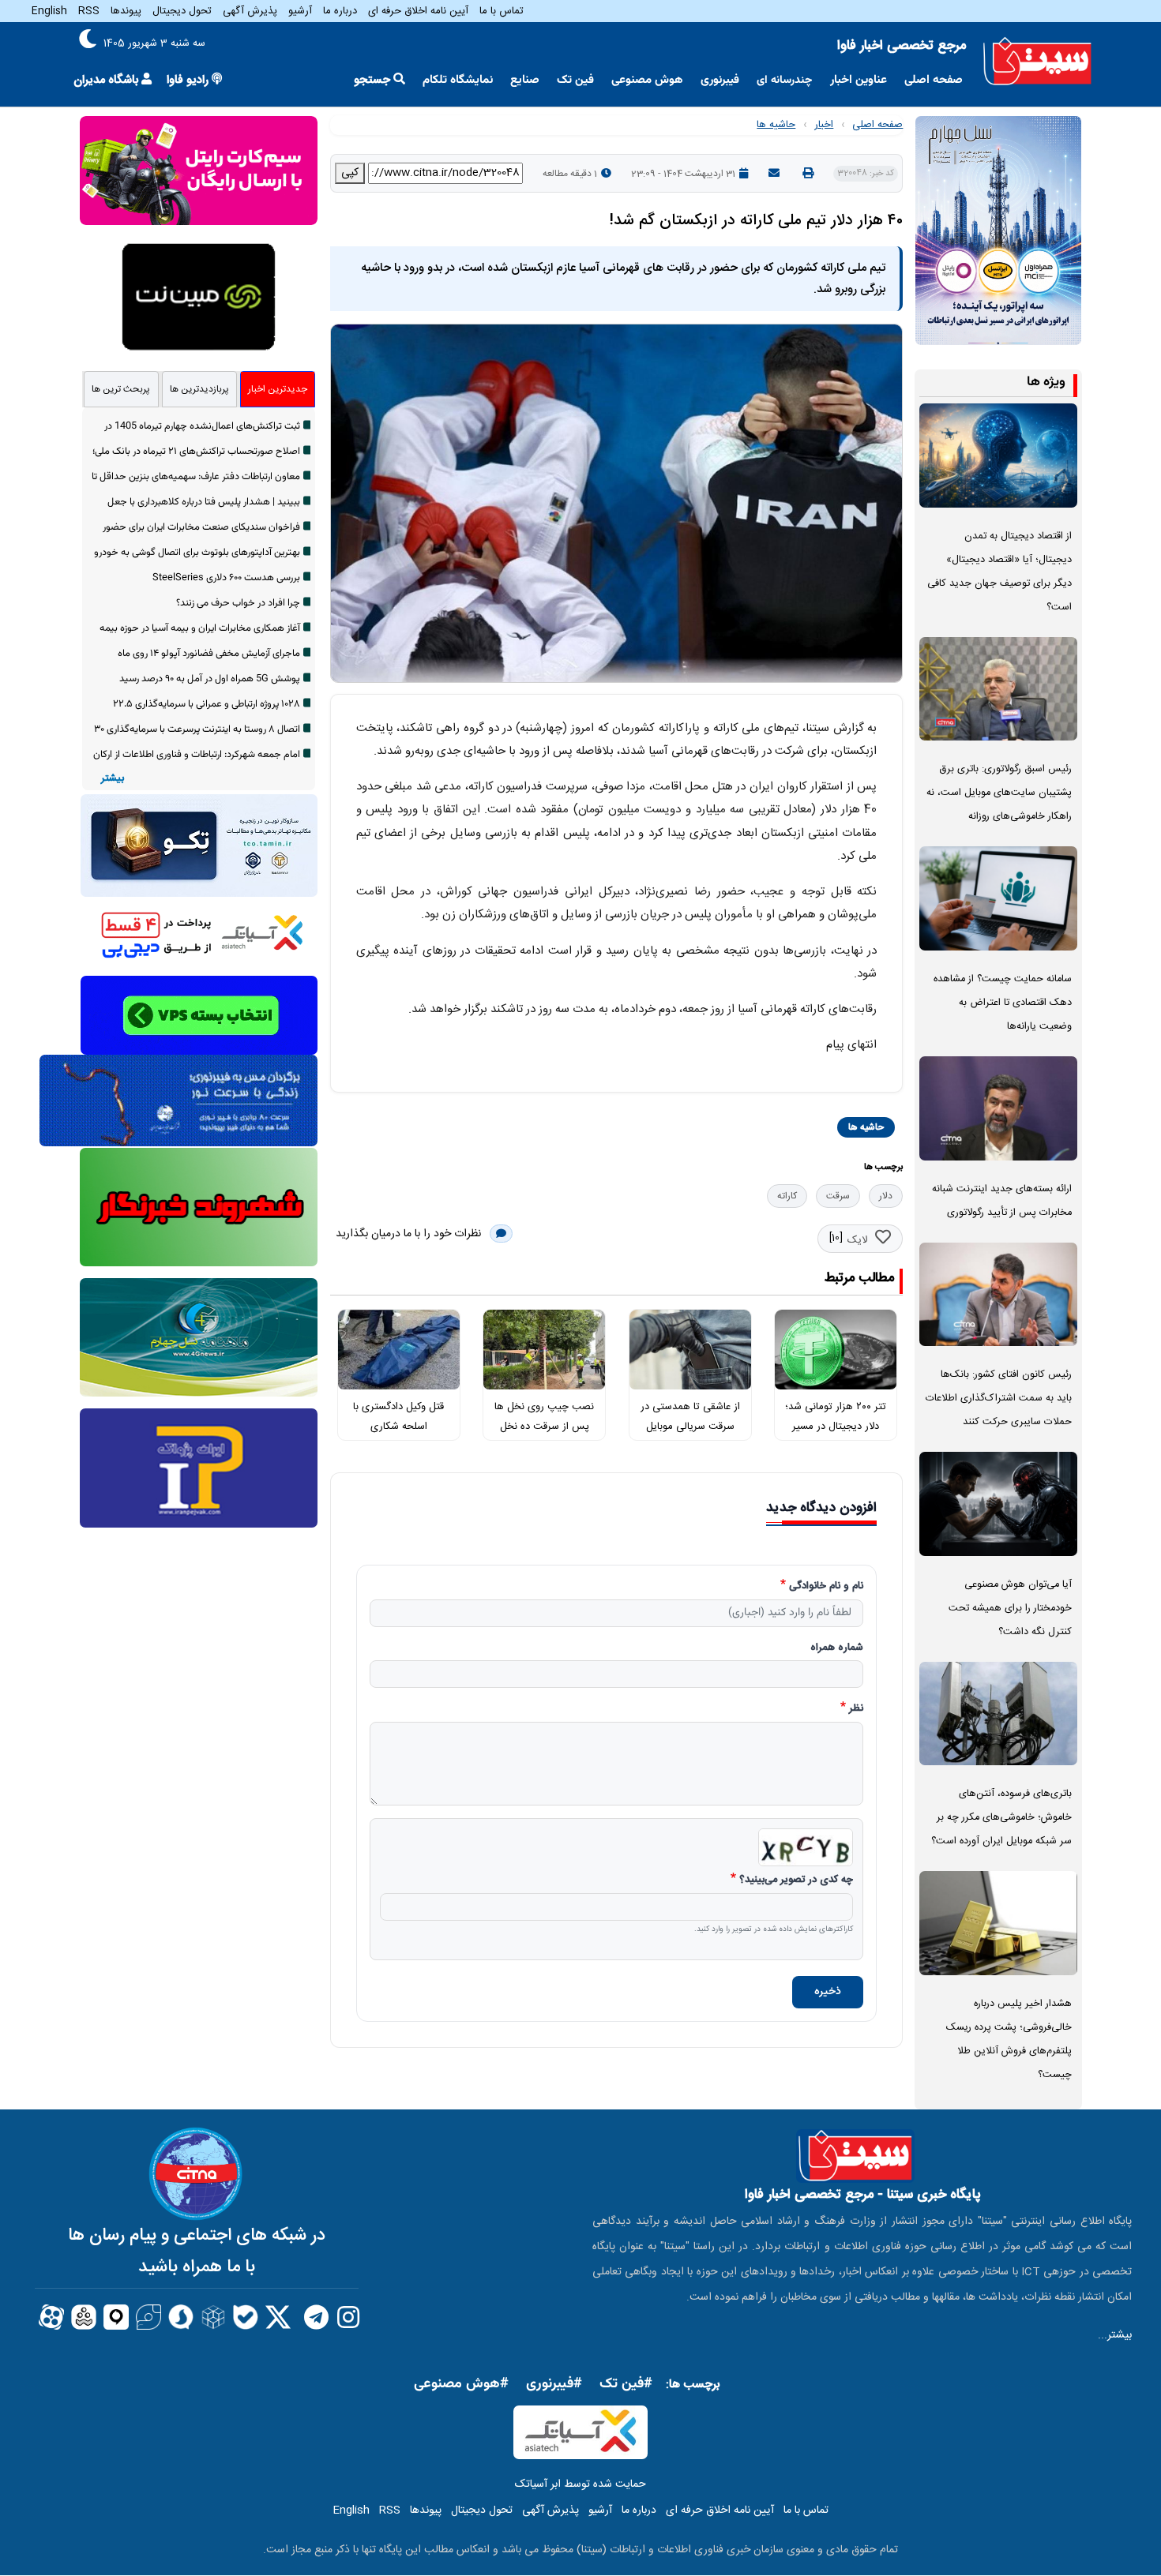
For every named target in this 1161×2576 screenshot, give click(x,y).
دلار (886, 1196)
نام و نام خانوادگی (826, 1587)
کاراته (787, 1196)
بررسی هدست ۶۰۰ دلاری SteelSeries (226, 578)
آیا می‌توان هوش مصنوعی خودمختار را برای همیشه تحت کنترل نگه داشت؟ (1010, 1609)
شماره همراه (837, 1648)
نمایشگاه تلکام (458, 80)
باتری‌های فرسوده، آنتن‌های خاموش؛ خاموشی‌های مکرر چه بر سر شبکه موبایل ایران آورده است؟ (1001, 1818)
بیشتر (113, 779)
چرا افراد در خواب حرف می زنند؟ (238, 603)
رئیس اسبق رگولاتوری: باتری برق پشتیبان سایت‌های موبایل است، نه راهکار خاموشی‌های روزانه (999, 793)
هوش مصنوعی (647, 80)
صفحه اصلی (934, 80)
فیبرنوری (720, 80)
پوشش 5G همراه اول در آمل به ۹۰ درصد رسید (210, 679)
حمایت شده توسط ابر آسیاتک (580, 2484)
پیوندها (126, 11)
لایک (857, 1240)
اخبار (824, 125)
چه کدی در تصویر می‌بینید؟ (796, 1880)
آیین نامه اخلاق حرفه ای (418, 11)
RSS (89, 11)
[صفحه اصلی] (1037, 62)
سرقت (838, 1196)
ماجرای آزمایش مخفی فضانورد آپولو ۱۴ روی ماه (209, 654)
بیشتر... (1115, 2335)
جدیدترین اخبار (278, 389)
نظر (856, 1709)
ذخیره (828, 1992)
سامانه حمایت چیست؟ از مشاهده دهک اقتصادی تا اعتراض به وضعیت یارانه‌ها (1003, 1003)
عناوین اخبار (859, 80)
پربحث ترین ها (121, 389)
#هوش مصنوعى (461, 2384)
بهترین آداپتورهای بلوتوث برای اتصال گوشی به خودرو (197, 553)
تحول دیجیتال (182, 11)
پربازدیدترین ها (199, 389)
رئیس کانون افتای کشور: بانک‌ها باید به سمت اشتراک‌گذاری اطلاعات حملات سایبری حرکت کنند (999, 1399)
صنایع (525, 80)
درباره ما (340, 11)
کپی (350, 173)
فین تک (575, 80)
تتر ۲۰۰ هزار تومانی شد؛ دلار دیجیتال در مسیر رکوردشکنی (836, 1426)
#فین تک (626, 2384)
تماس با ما (502, 11)
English (49, 11)
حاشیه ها (776, 125)
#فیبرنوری (554, 2384)
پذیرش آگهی (250, 11)
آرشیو (300, 11)
